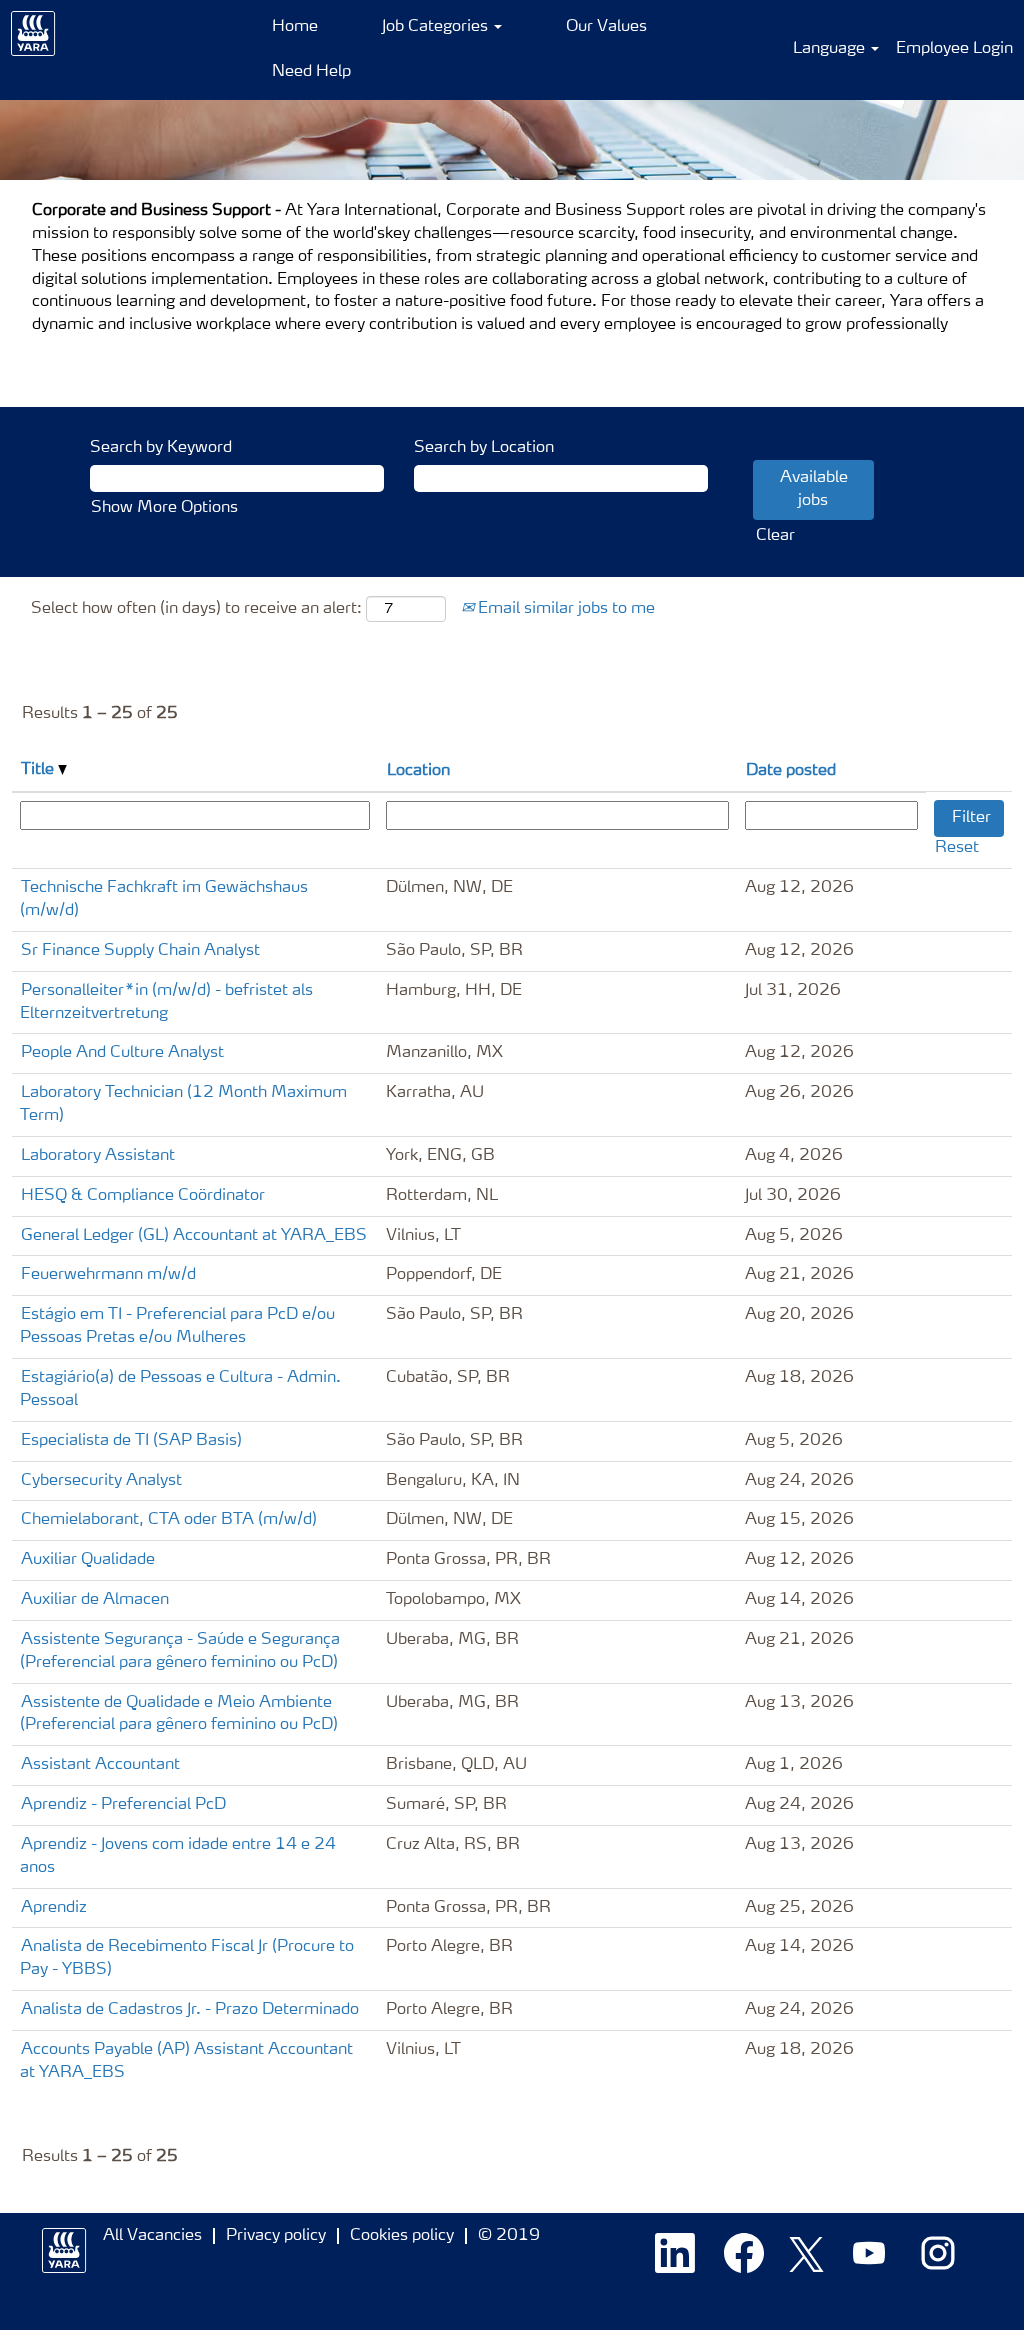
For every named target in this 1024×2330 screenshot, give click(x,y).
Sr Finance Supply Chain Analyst (140, 951)
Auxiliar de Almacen (95, 1600)
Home (295, 27)
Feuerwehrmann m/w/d (108, 1275)
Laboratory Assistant (98, 1156)
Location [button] (418, 771)
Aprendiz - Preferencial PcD (123, 1805)
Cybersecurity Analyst (101, 1481)
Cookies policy (402, 2236)
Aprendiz (54, 1908)
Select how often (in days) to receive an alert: (196, 609)
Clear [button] (775, 536)
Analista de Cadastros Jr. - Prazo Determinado (190, 2010)
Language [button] (831, 49)
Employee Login (954, 49)
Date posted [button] (791, 771)
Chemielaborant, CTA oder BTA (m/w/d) (169, 1520)
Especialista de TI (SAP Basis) (131, 1441)
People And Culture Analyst (122, 1053)
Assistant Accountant (100, 1765)
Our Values (606, 27)
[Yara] (33, 34)
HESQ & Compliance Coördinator (143, 1196)
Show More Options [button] (164, 508)
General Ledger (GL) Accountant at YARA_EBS (194, 1236)
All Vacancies (152, 2236)
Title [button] (39, 770)
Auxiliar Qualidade (88, 1560)
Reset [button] (957, 848)
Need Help (311, 72)
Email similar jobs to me (564, 609)
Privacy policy (276, 2236)
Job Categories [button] (437, 27)
